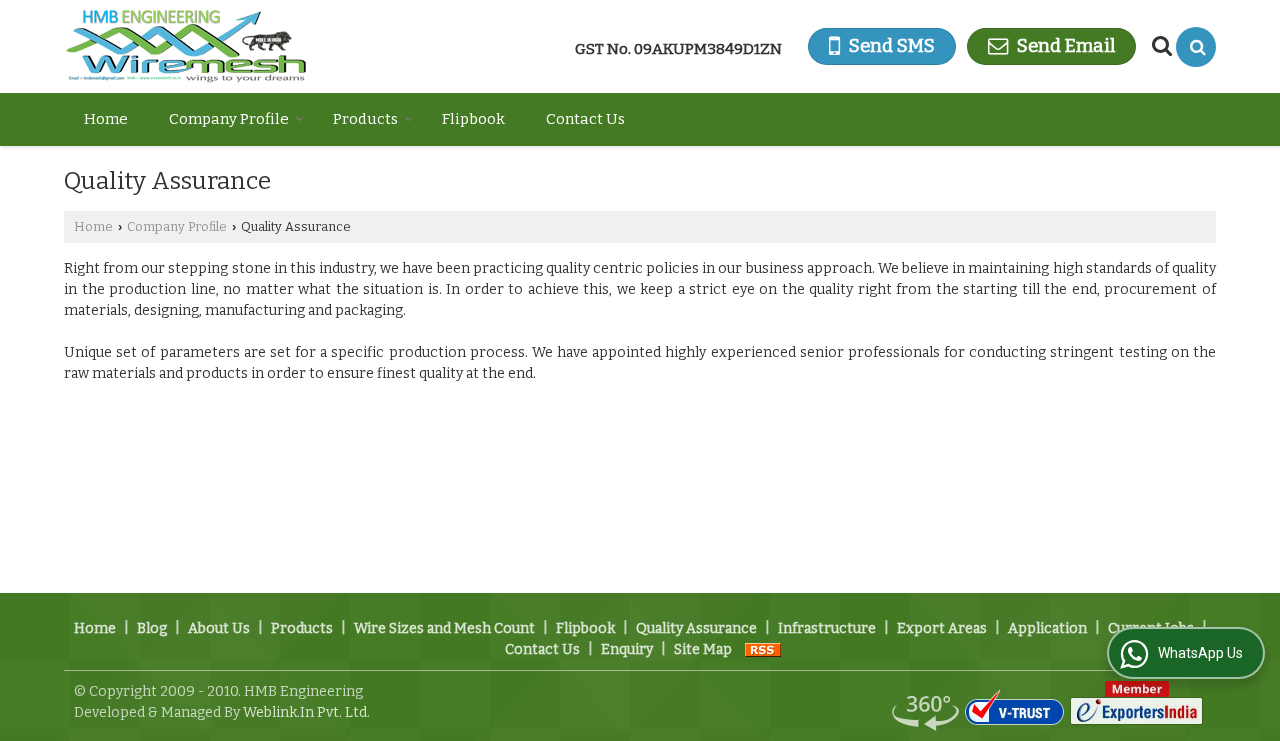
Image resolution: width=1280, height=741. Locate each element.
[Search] (1196, 47)
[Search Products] (1159, 46)
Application (1047, 628)
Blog (152, 628)
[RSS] (763, 649)
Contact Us (585, 119)
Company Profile (229, 119)
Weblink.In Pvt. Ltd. (306, 712)
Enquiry (627, 649)
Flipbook (473, 119)
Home (106, 119)
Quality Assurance (696, 628)
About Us (219, 628)
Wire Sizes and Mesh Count (444, 628)
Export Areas (942, 628)
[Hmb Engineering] (186, 46)
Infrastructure (827, 628)
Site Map (703, 649)
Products (365, 119)
